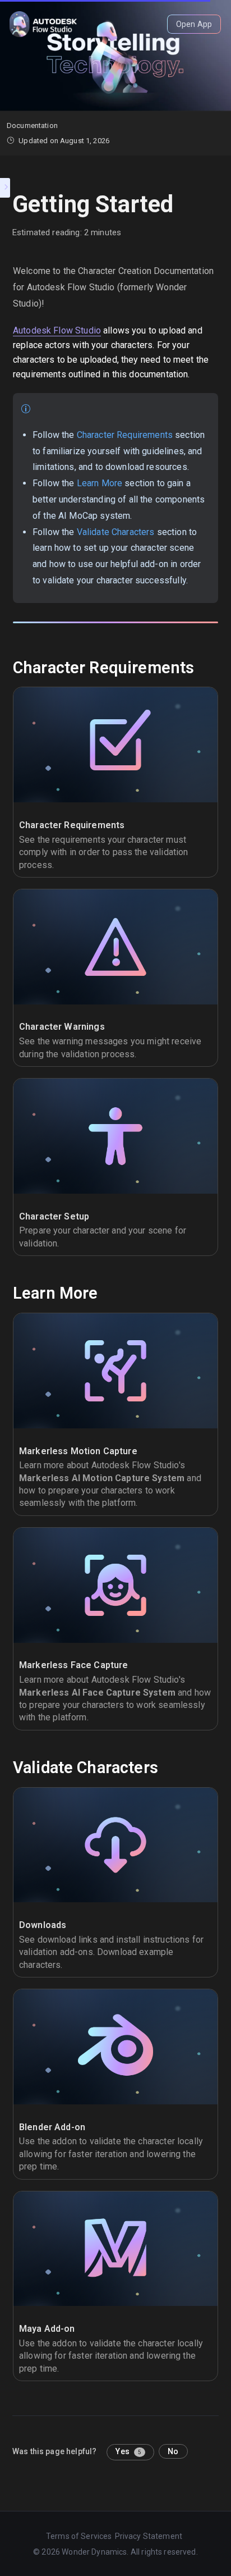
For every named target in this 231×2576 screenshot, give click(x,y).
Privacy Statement (149, 2536)
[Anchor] (202, 668)
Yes (128, 2451)
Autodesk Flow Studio (57, 330)
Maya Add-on (47, 2329)
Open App (194, 24)
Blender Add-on (52, 2127)
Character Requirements (125, 435)
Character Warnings (62, 1027)
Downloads (43, 1925)
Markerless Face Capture (73, 1665)
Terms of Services (79, 2536)
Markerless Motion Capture (78, 1451)
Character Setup (54, 1216)
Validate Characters (116, 532)
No (173, 2451)
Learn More (100, 483)
